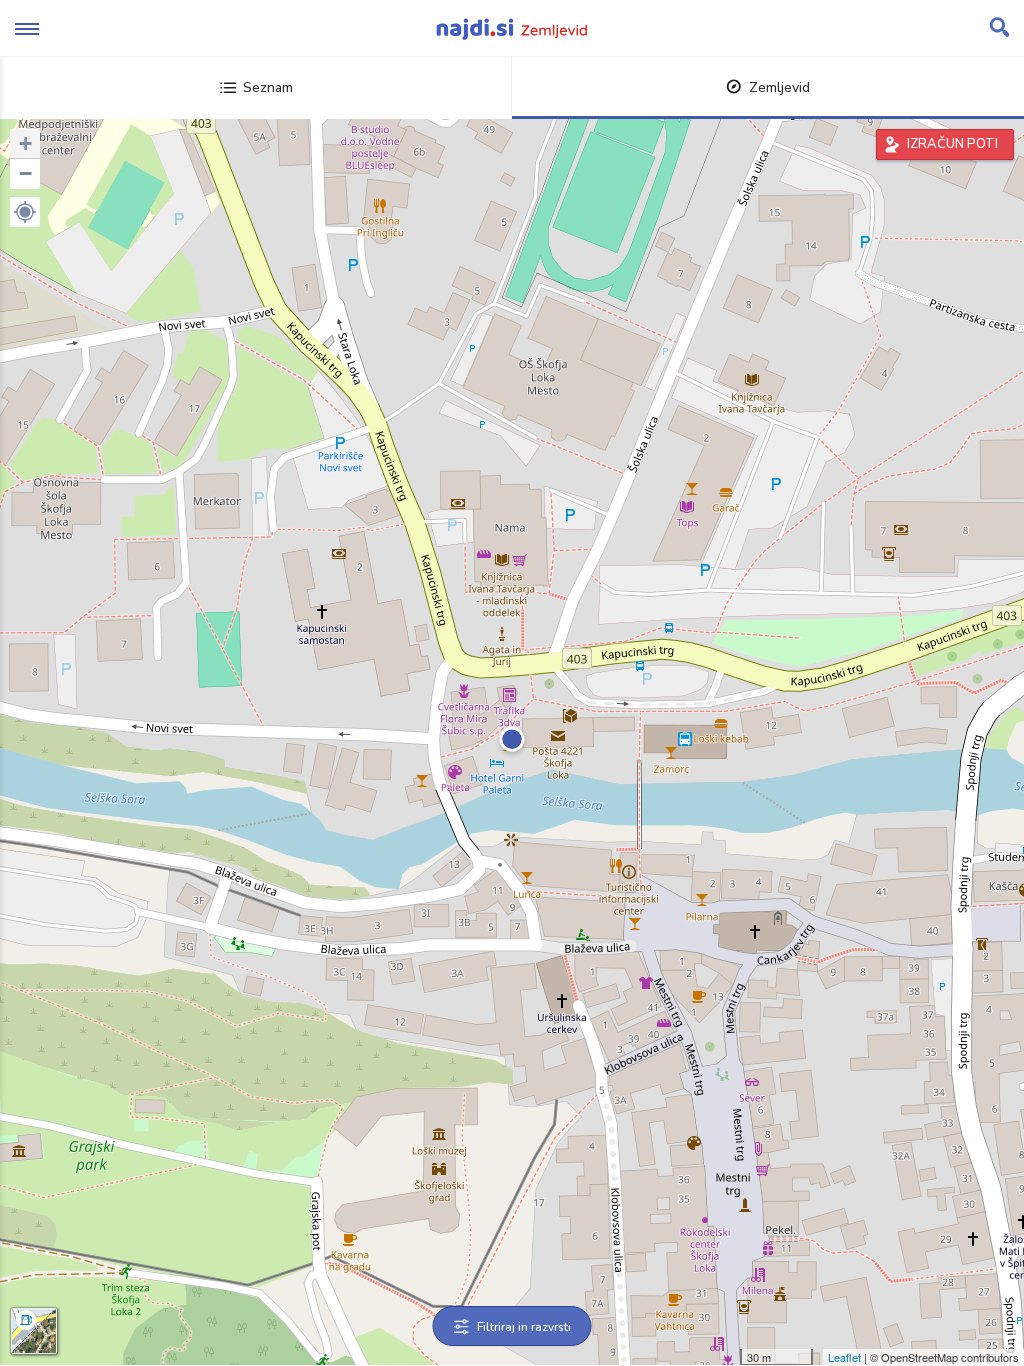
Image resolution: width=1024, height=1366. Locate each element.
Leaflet (844, 1357)
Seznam (268, 87)
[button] (25, 212)
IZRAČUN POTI (952, 144)
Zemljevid (779, 87)
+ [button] (25, 143)
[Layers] (34, 1331)
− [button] (25, 173)
